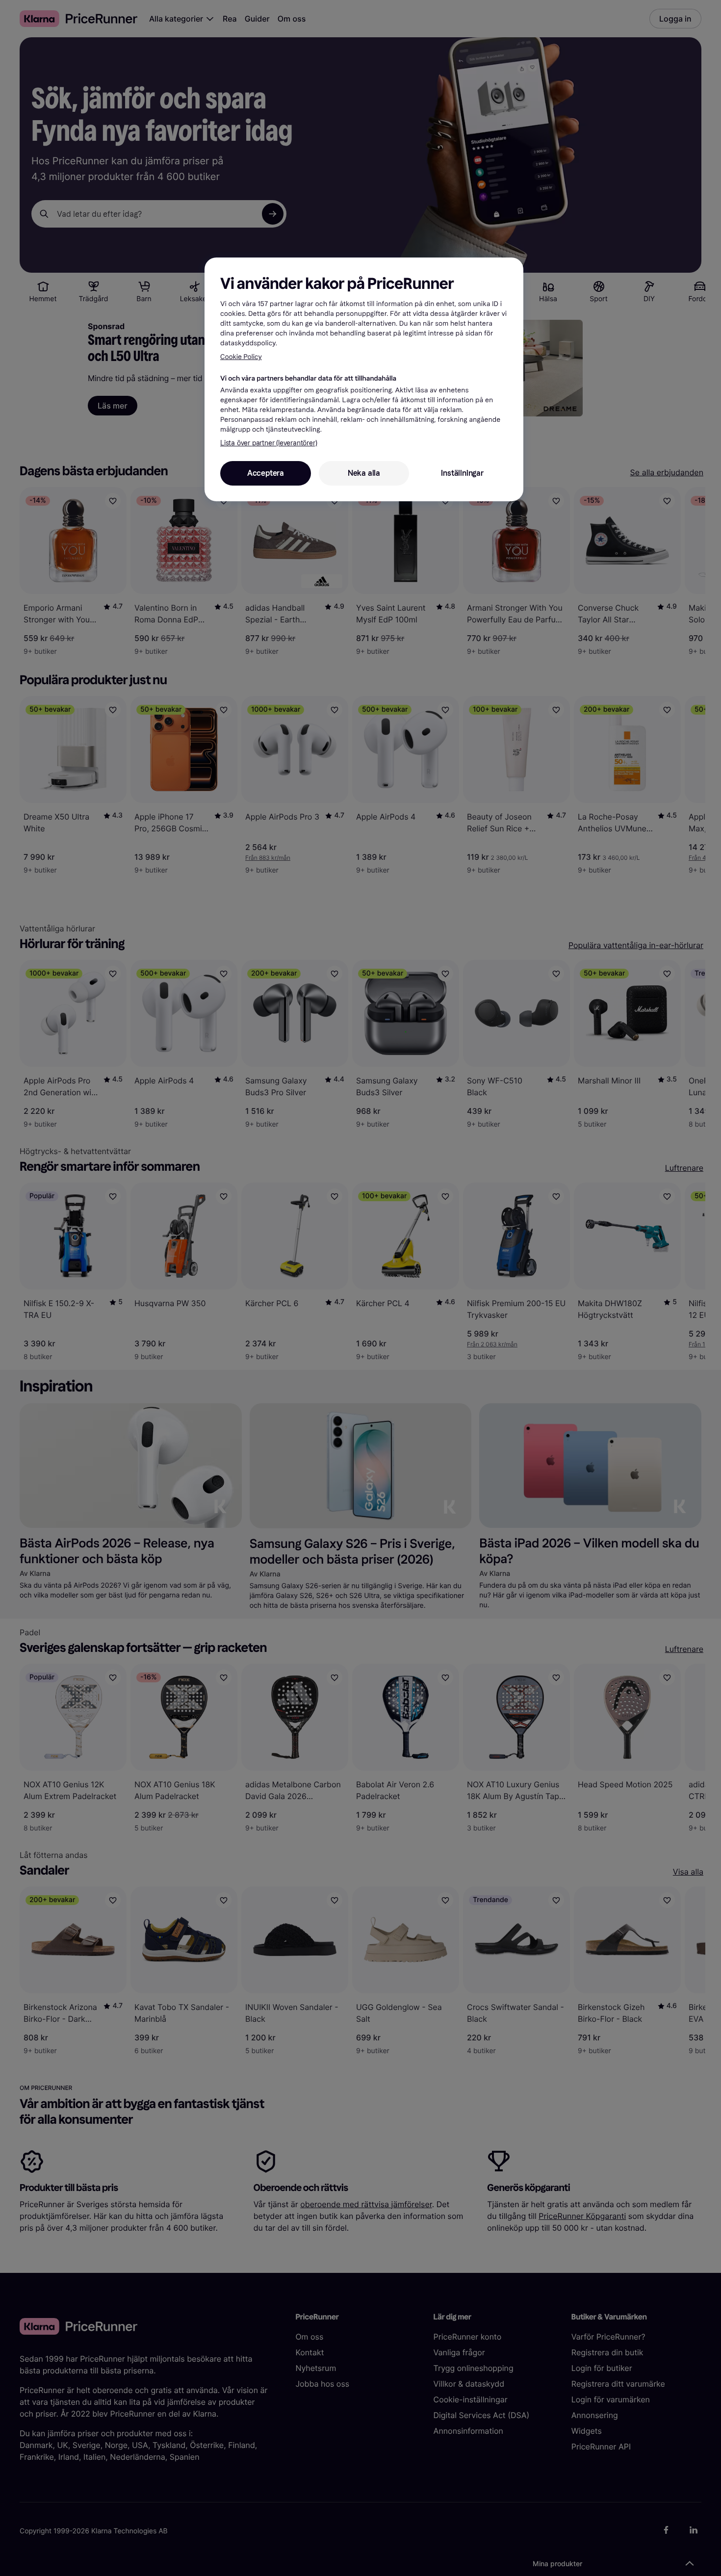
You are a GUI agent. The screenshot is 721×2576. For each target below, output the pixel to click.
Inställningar (462, 473)
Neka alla (364, 473)
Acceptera (266, 473)
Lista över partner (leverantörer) (269, 443)
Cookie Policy (241, 357)
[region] (364, 379)
